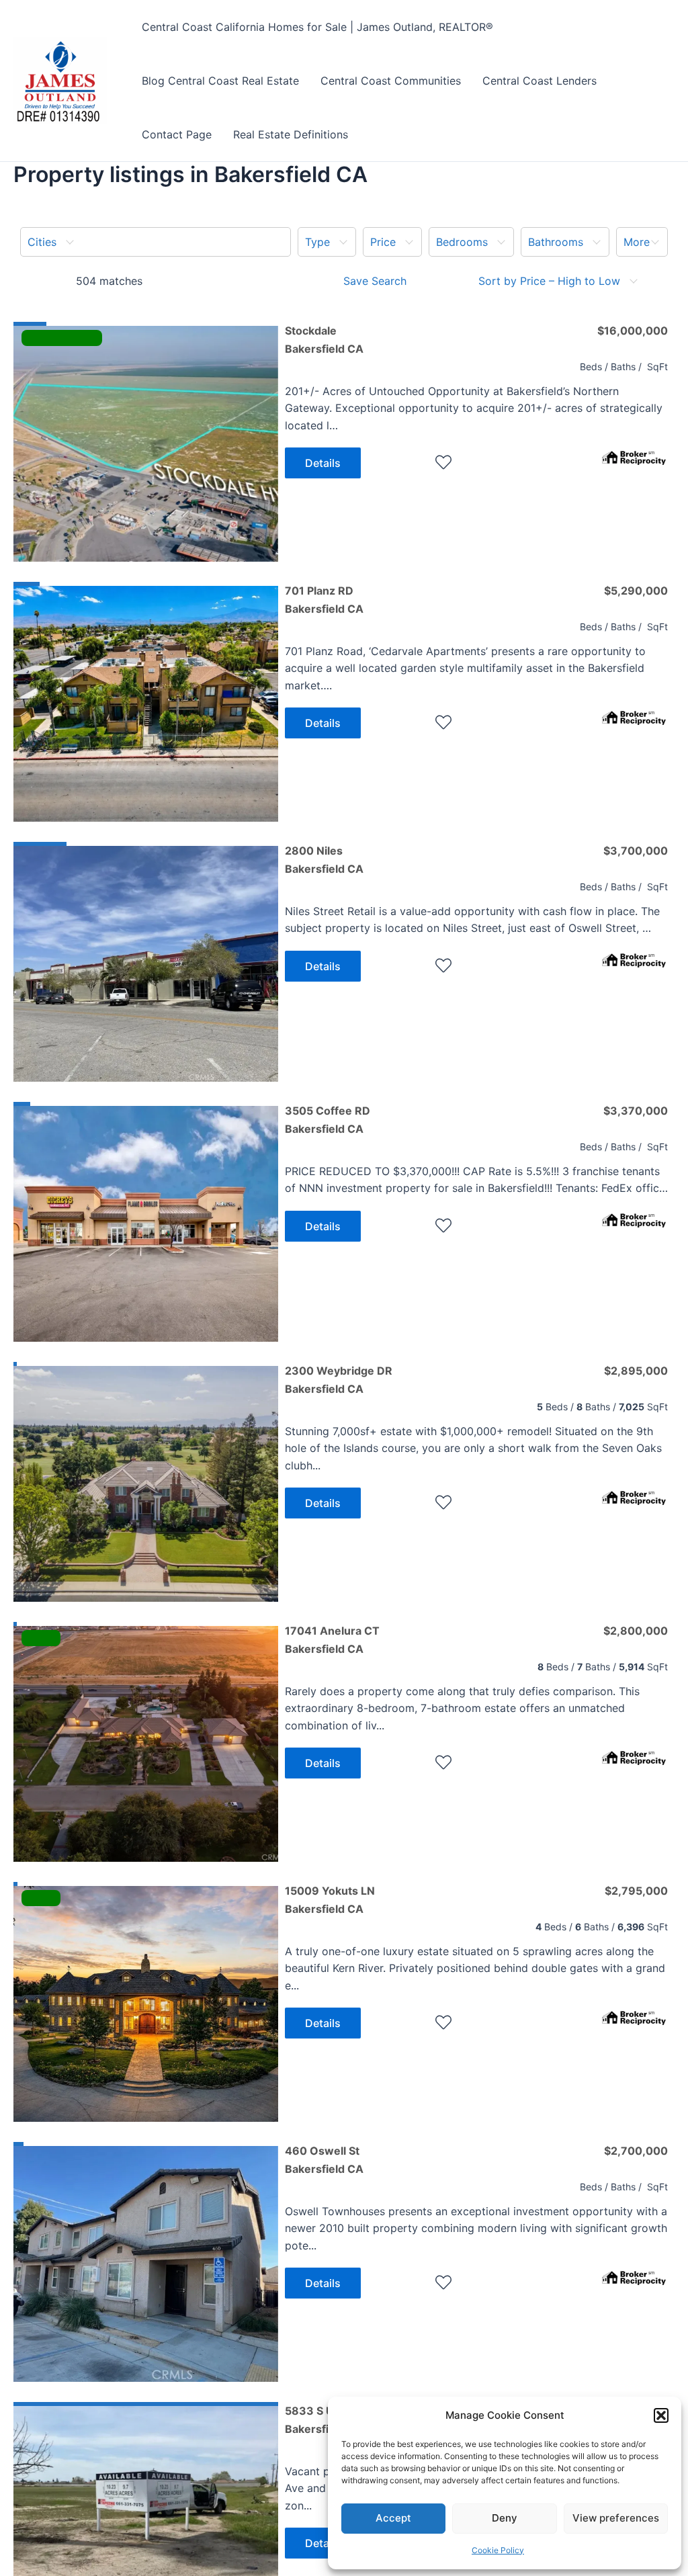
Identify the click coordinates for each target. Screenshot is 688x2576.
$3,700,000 (636, 851)
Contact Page (177, 134)
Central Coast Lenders (540, 81)
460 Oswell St (324, 2159)
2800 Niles (324, 859)
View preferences (616, 2518)
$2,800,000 (636, 1631)
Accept (393, 2518)
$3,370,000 (636, 1111)
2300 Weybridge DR (339, 1379)
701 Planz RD (324, 599)
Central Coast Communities (391, 81)
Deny (505, 2518)
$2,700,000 (636, 2151)
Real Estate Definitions (291, 134)
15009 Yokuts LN (330, 1899)
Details (323, 463)
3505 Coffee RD (328, 1119)
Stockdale (324, 339)
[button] (661, 2415)
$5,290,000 (636, 591)
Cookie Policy (498, 2550)
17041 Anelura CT (332, 1639)
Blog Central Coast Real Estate (220, 81)
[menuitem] (156, 242)
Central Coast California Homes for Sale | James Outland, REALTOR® (317, 27)
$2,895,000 (636, 1371)
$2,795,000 (636, 1891)
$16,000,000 (633, 331)
